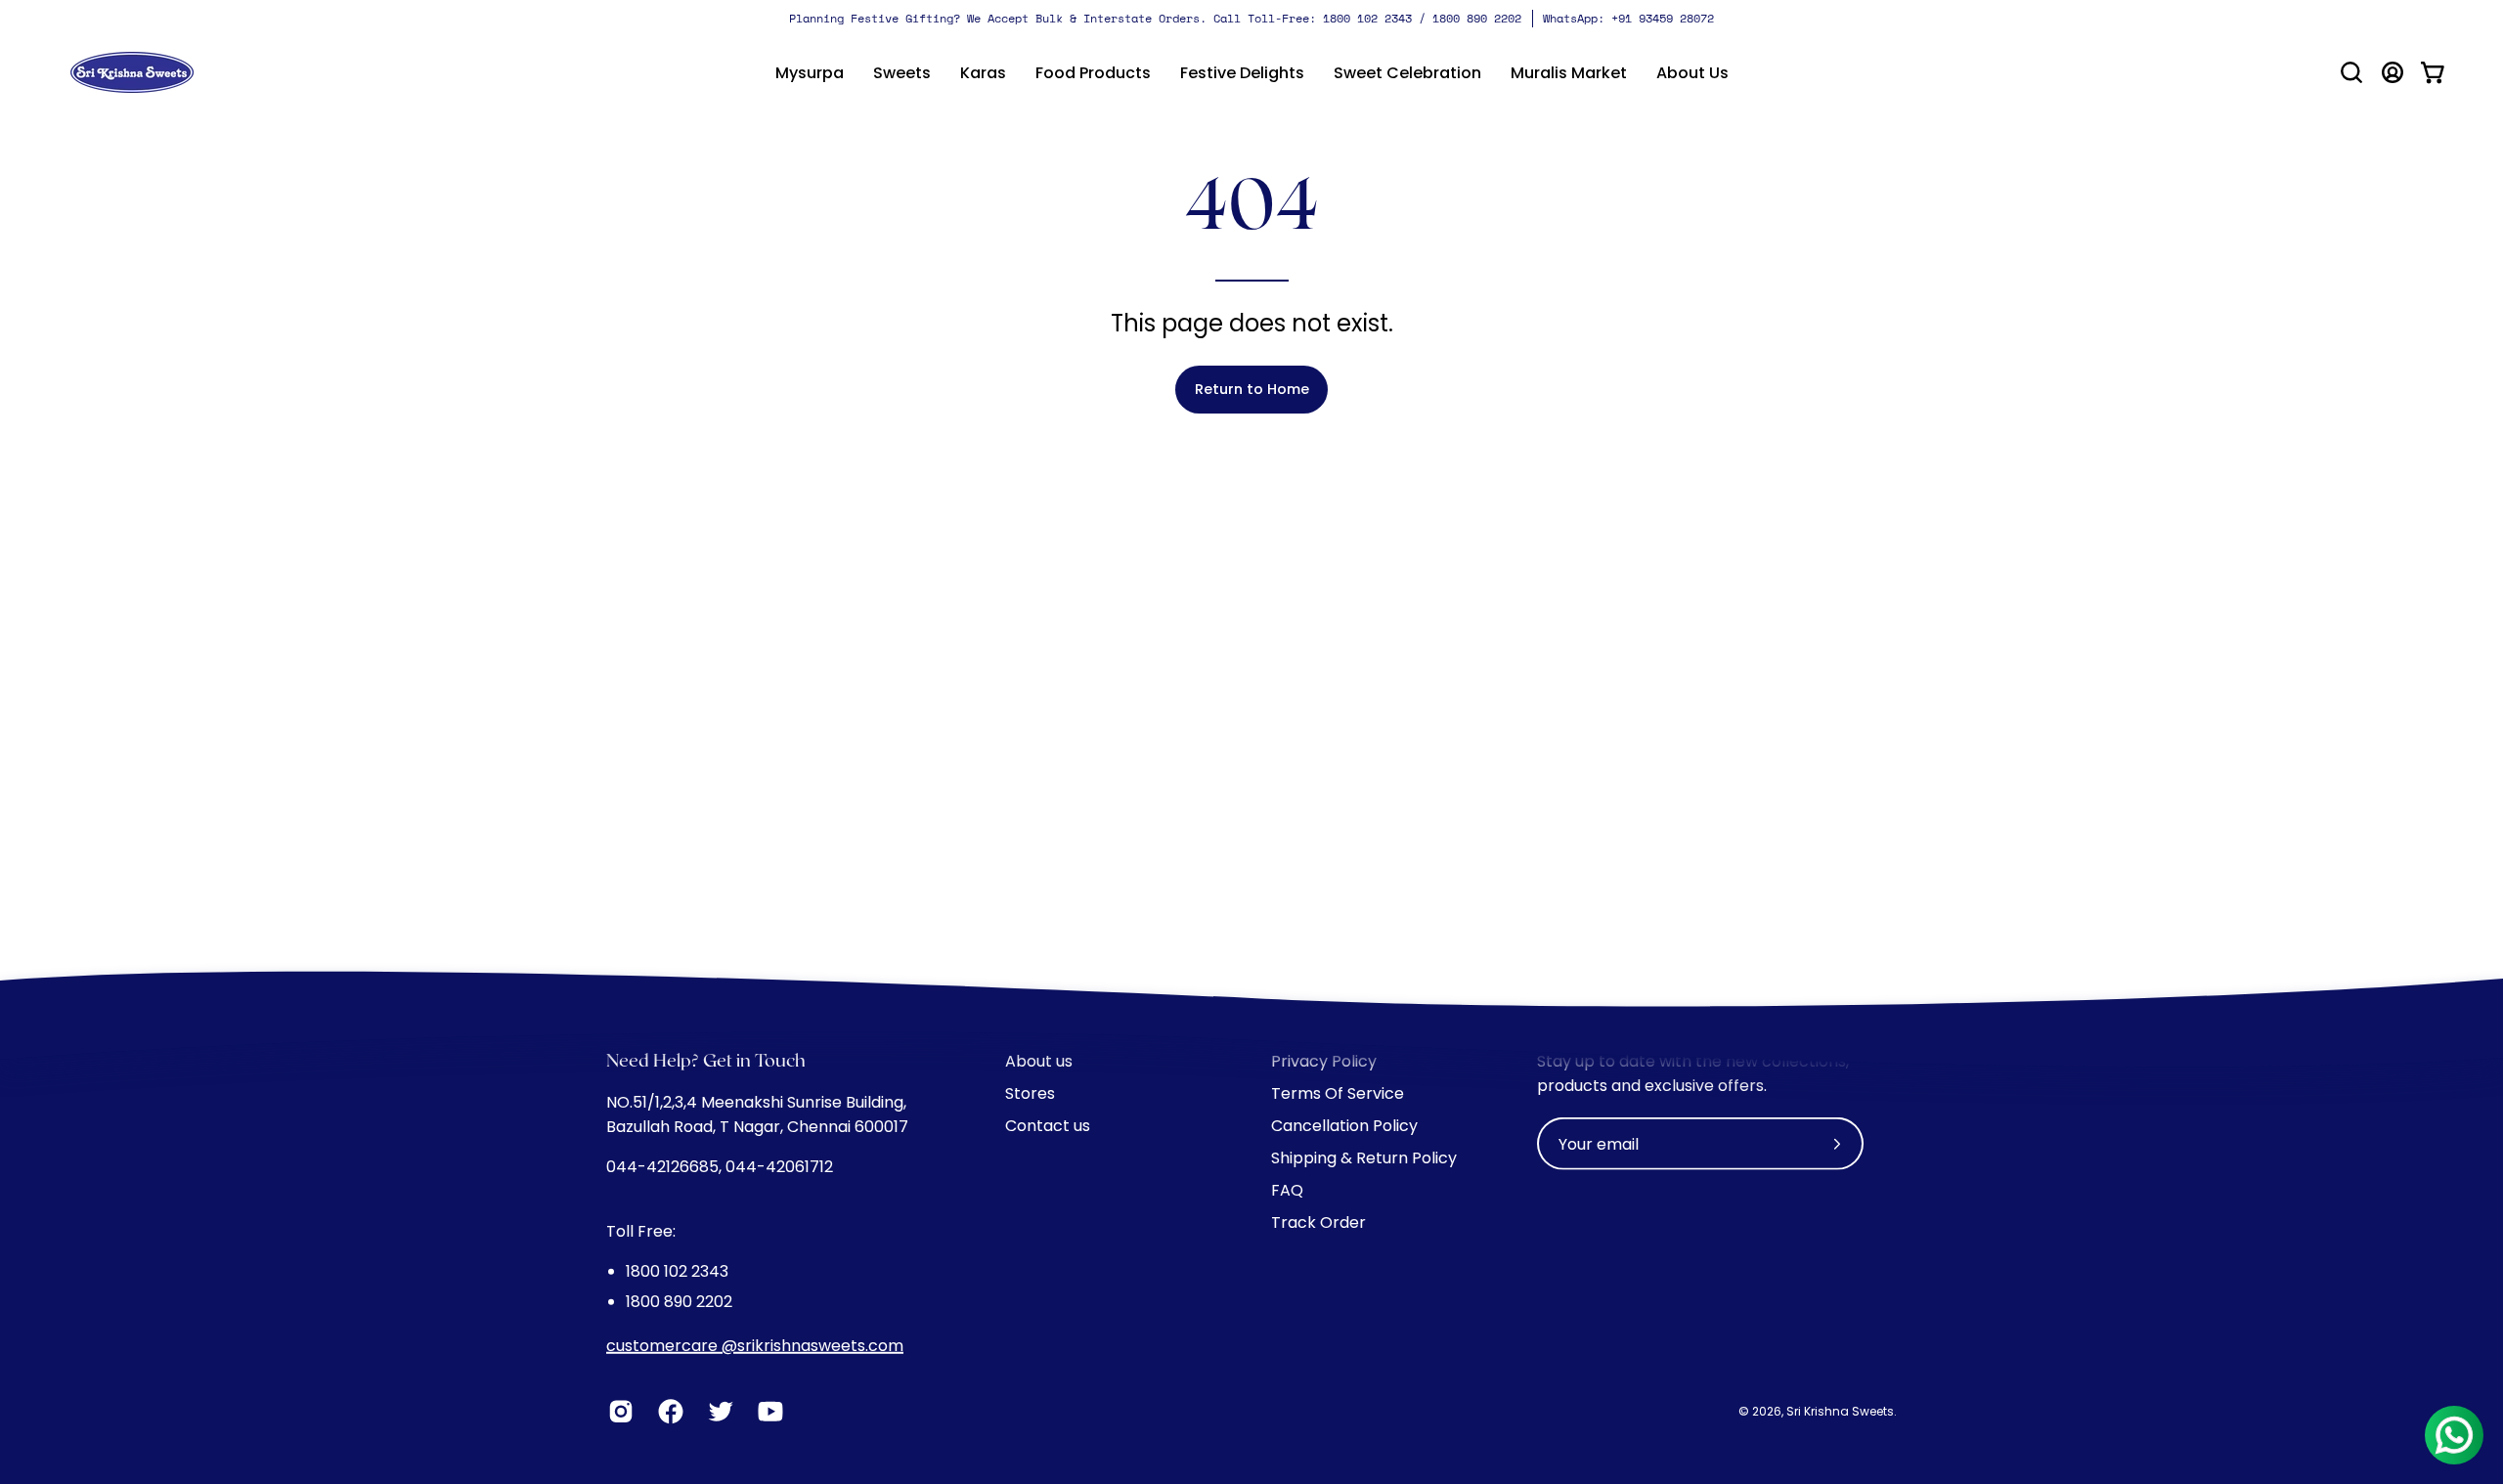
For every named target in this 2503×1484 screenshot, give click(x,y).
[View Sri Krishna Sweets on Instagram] (618, 1412)
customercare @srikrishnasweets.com (755, 1346)
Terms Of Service (1338, 1093)
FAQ (1287, 1190)
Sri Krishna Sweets (1840, 1411)
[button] (902, 72)
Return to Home (1252, 389)
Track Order (1318, 1222)
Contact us (1048, 1126)
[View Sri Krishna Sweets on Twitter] (718, 1412)
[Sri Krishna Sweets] (132, 72)
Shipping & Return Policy (1364, 1158)
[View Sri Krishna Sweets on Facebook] (668, 1412)
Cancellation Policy (1344, 1126)
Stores (1030, 1093)
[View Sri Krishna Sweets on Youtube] (768, 1412)
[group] (1251, 19)
